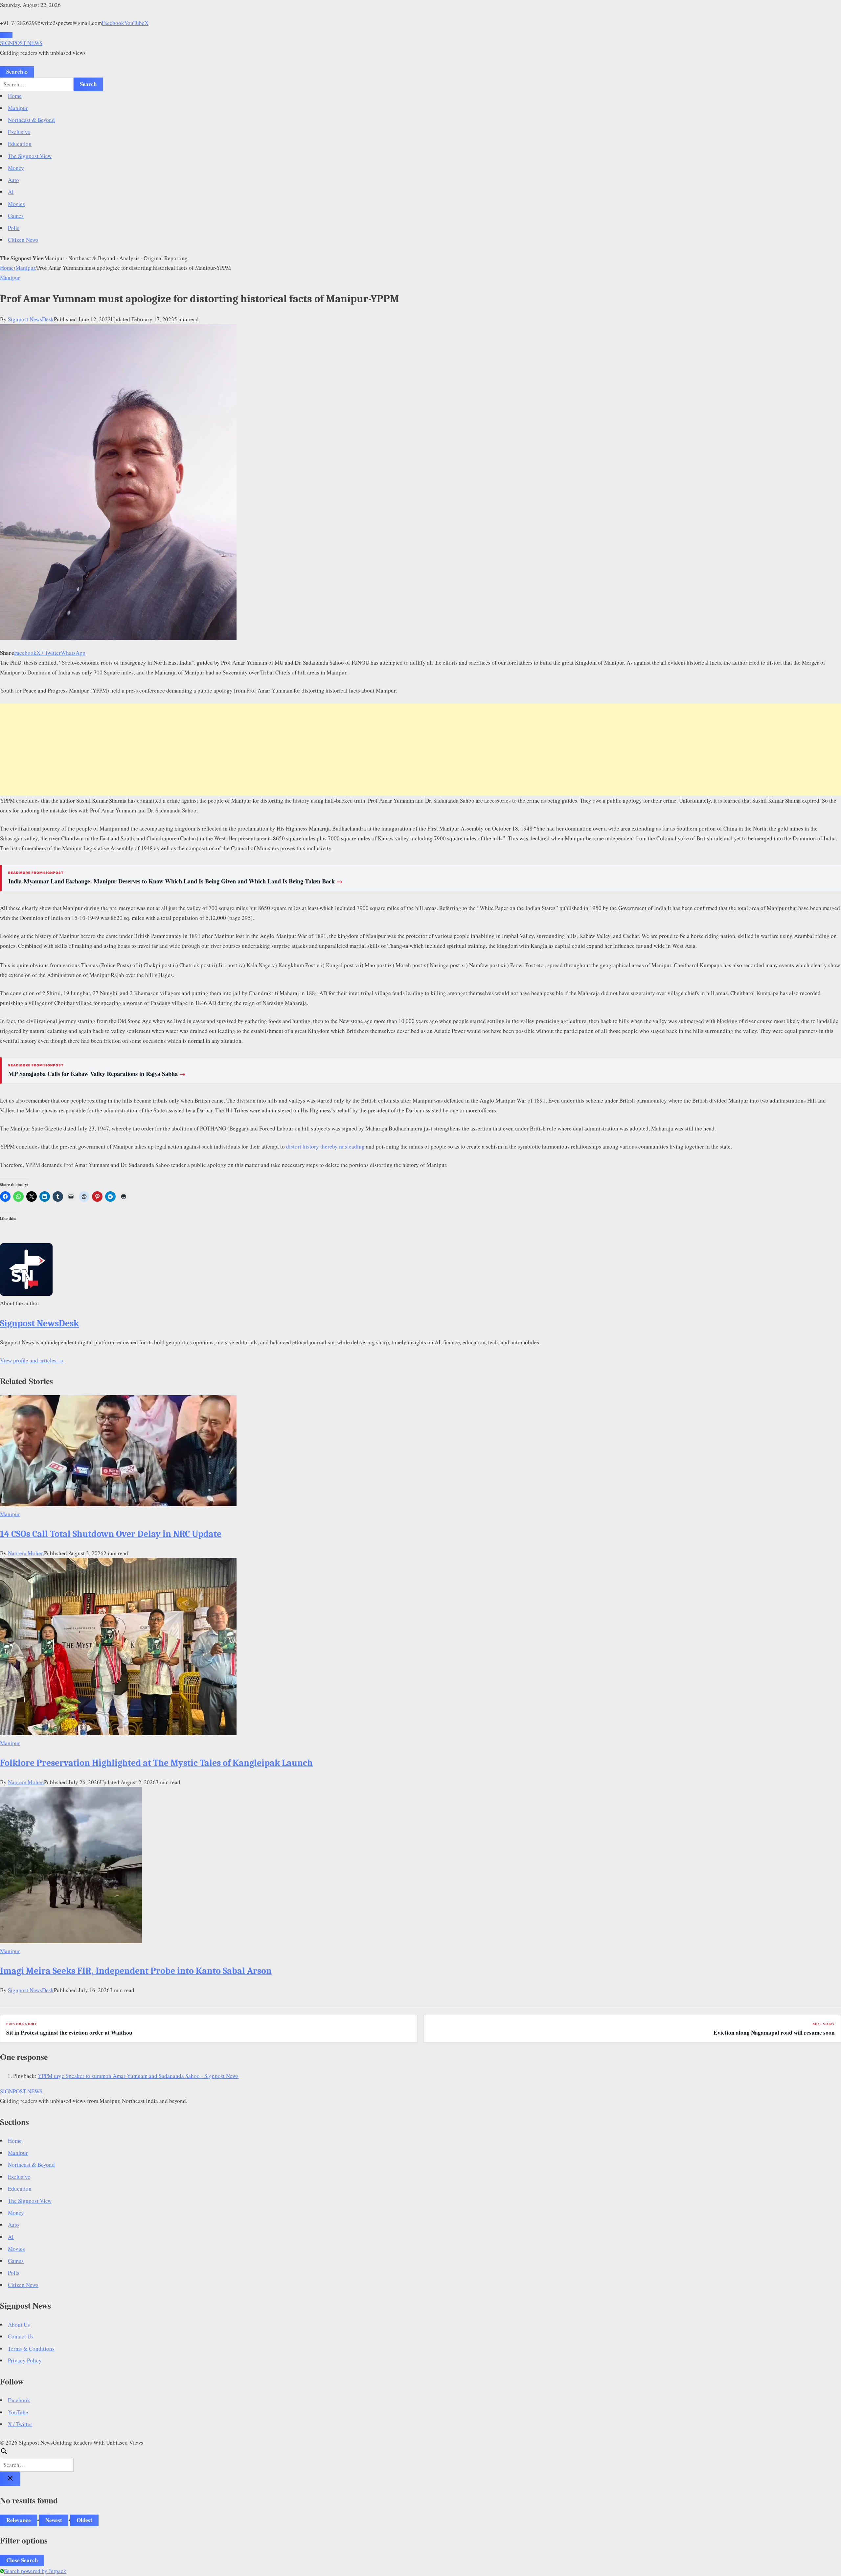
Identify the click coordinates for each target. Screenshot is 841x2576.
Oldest (84, 2520)
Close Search (22, 2560)
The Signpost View (30, 156)
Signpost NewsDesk (31, 319)
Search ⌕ (17, 71)
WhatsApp (73, 653)
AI (11, 192)
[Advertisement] (420, 750)
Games (16, 216)
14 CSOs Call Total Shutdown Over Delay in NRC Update (111, 1534)
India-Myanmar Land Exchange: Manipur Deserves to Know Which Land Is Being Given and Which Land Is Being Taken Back (175, 881)
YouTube (134, 23)
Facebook (113, 23)
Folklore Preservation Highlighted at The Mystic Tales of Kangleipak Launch (156, 1763)
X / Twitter (49, 653)
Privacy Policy (25, 2360)
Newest (54, 2520)
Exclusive (19, 132)
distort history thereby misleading (325, 1146)
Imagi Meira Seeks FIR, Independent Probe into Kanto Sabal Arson (136, 1971)
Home (15, 96)
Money (16, 168)
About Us (19, 2325)
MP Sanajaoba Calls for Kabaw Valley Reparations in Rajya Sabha (97, 1074)
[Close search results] (10, 2479)
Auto (13, 180)
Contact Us (21, 2336)
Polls (14, 228)
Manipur (18, 108)
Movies (16, 204)
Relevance (19, 2520)
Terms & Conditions (31, 2348)
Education (20, 144)
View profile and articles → (32, 1360)
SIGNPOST (21, 43)
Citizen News (23, 240)
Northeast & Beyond (31, 120)
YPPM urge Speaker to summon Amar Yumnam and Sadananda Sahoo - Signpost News (138, 2076)
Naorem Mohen (26, 1553)
